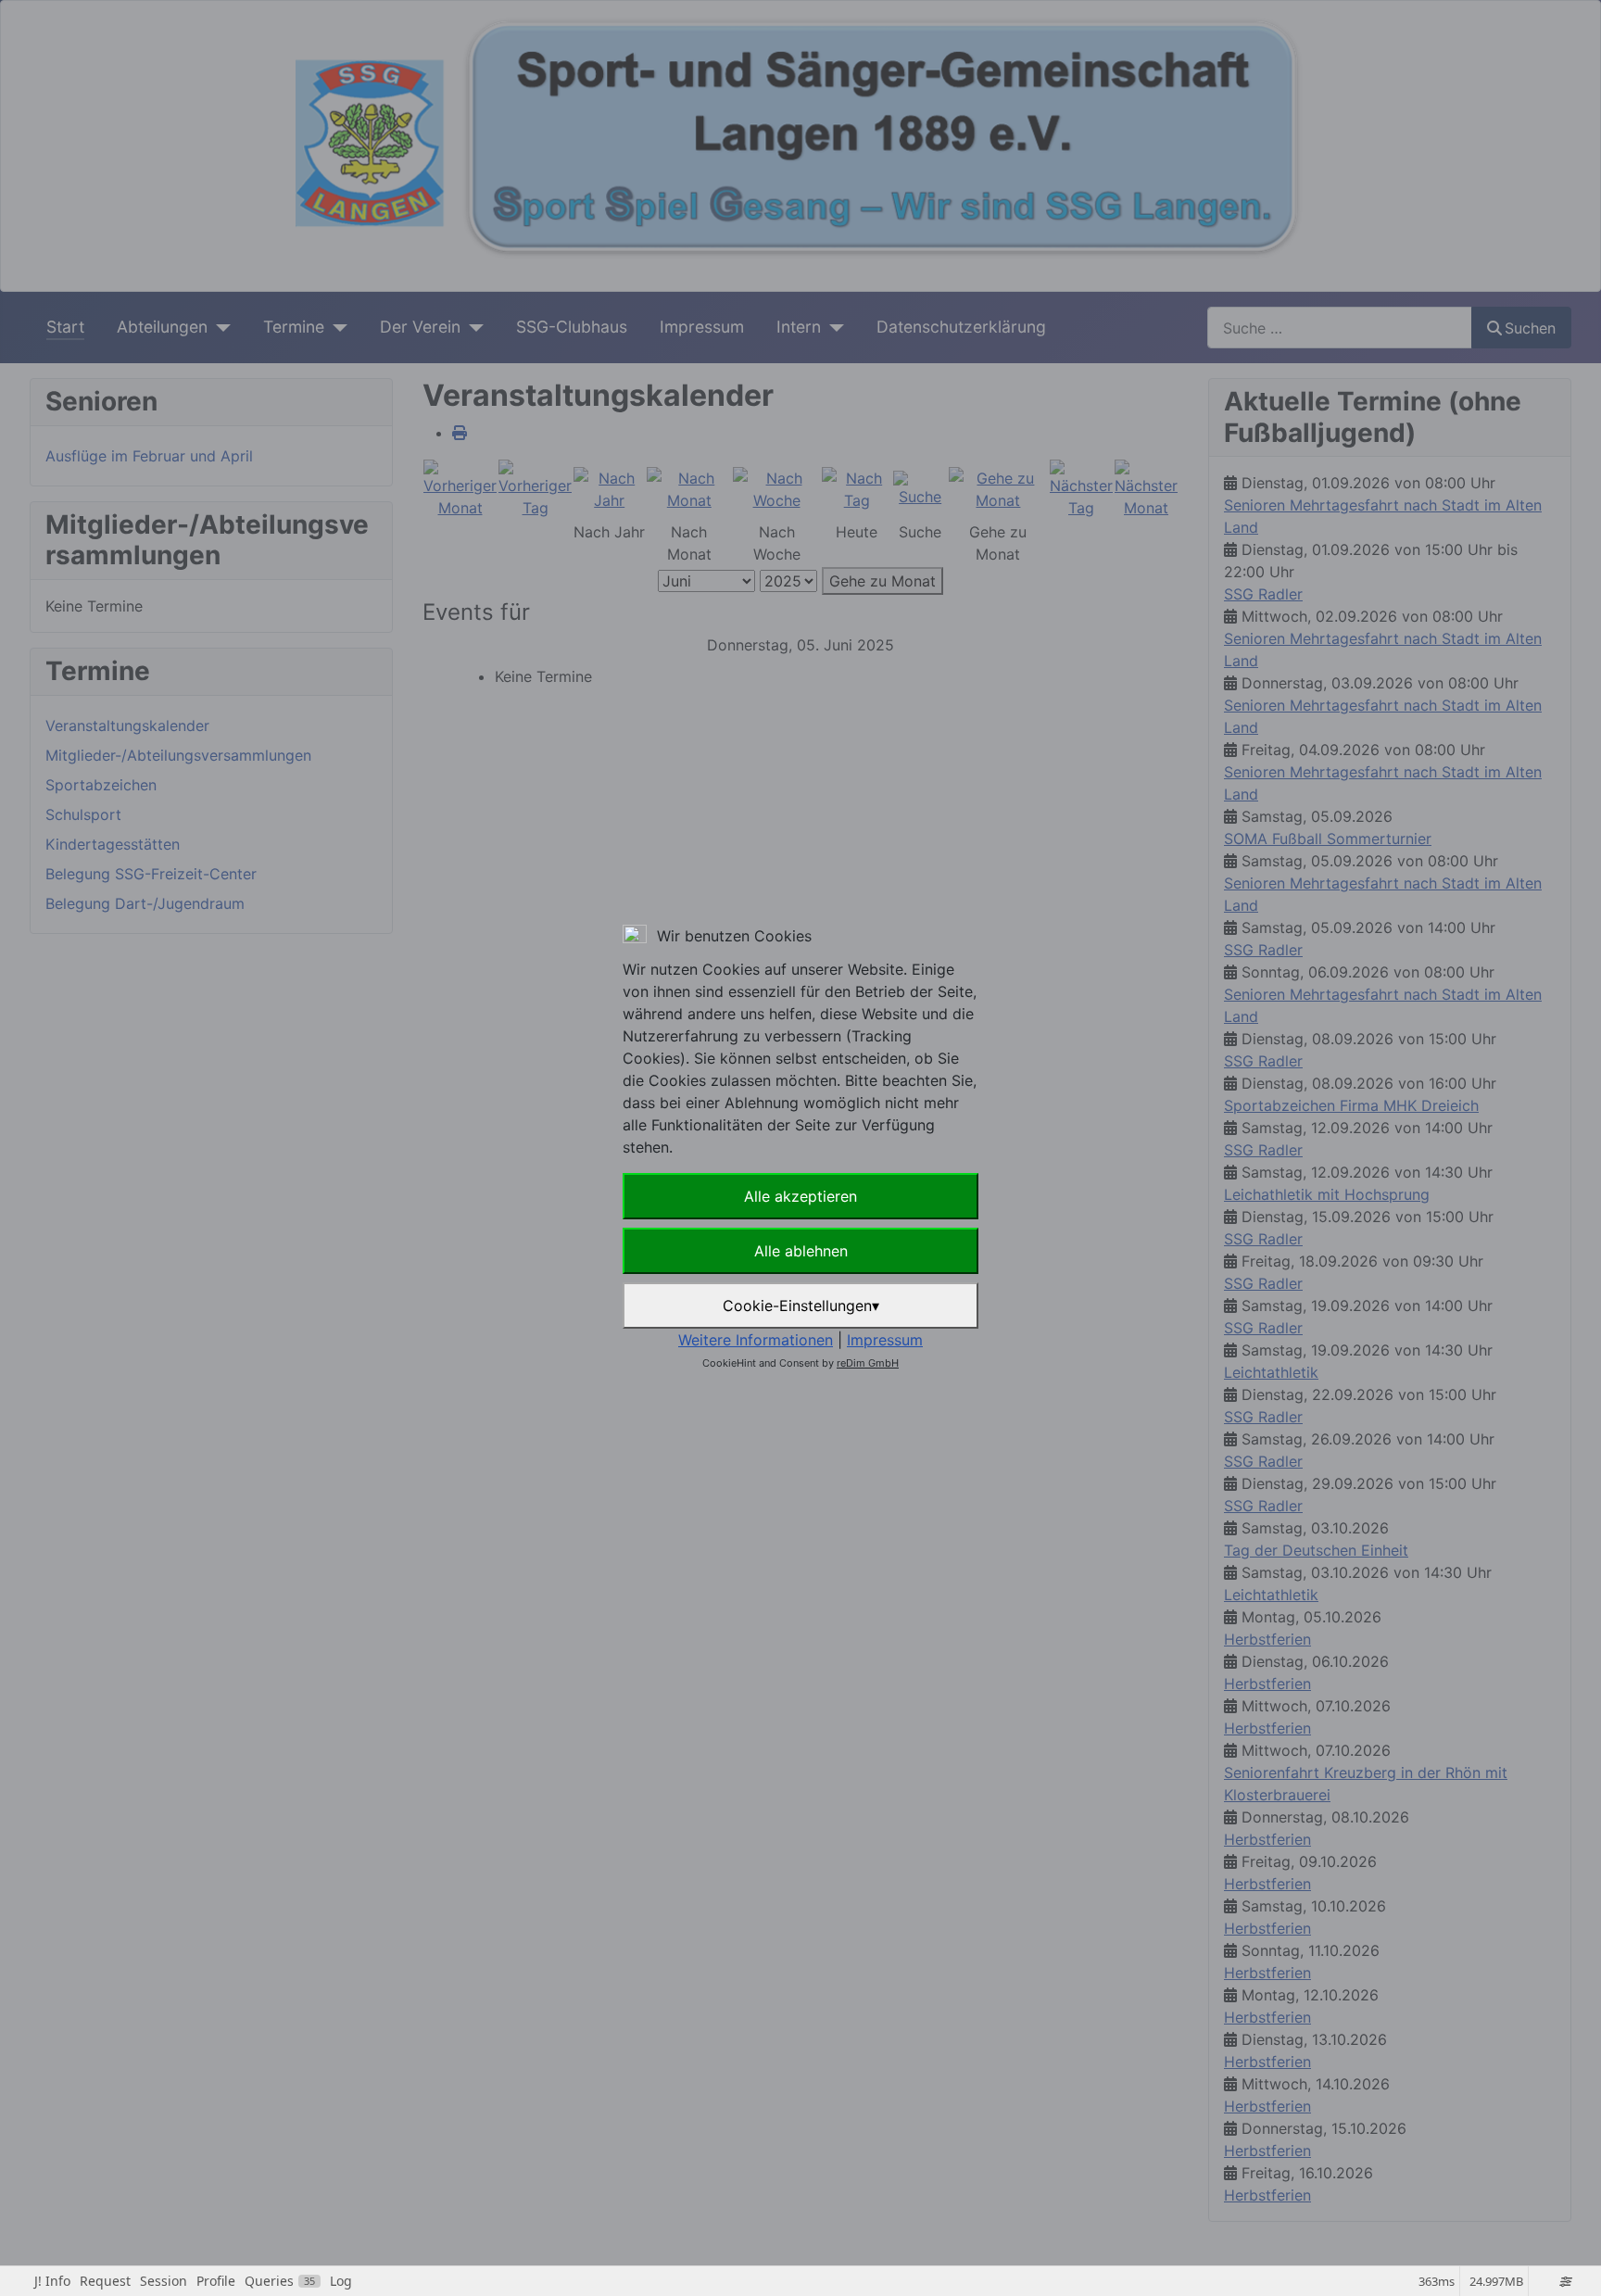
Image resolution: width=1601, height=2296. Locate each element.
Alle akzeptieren (800, 1196)
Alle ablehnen (801, 1251)
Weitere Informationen (756, 1340)
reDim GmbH (868, 1363)
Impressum (885, 1340)
